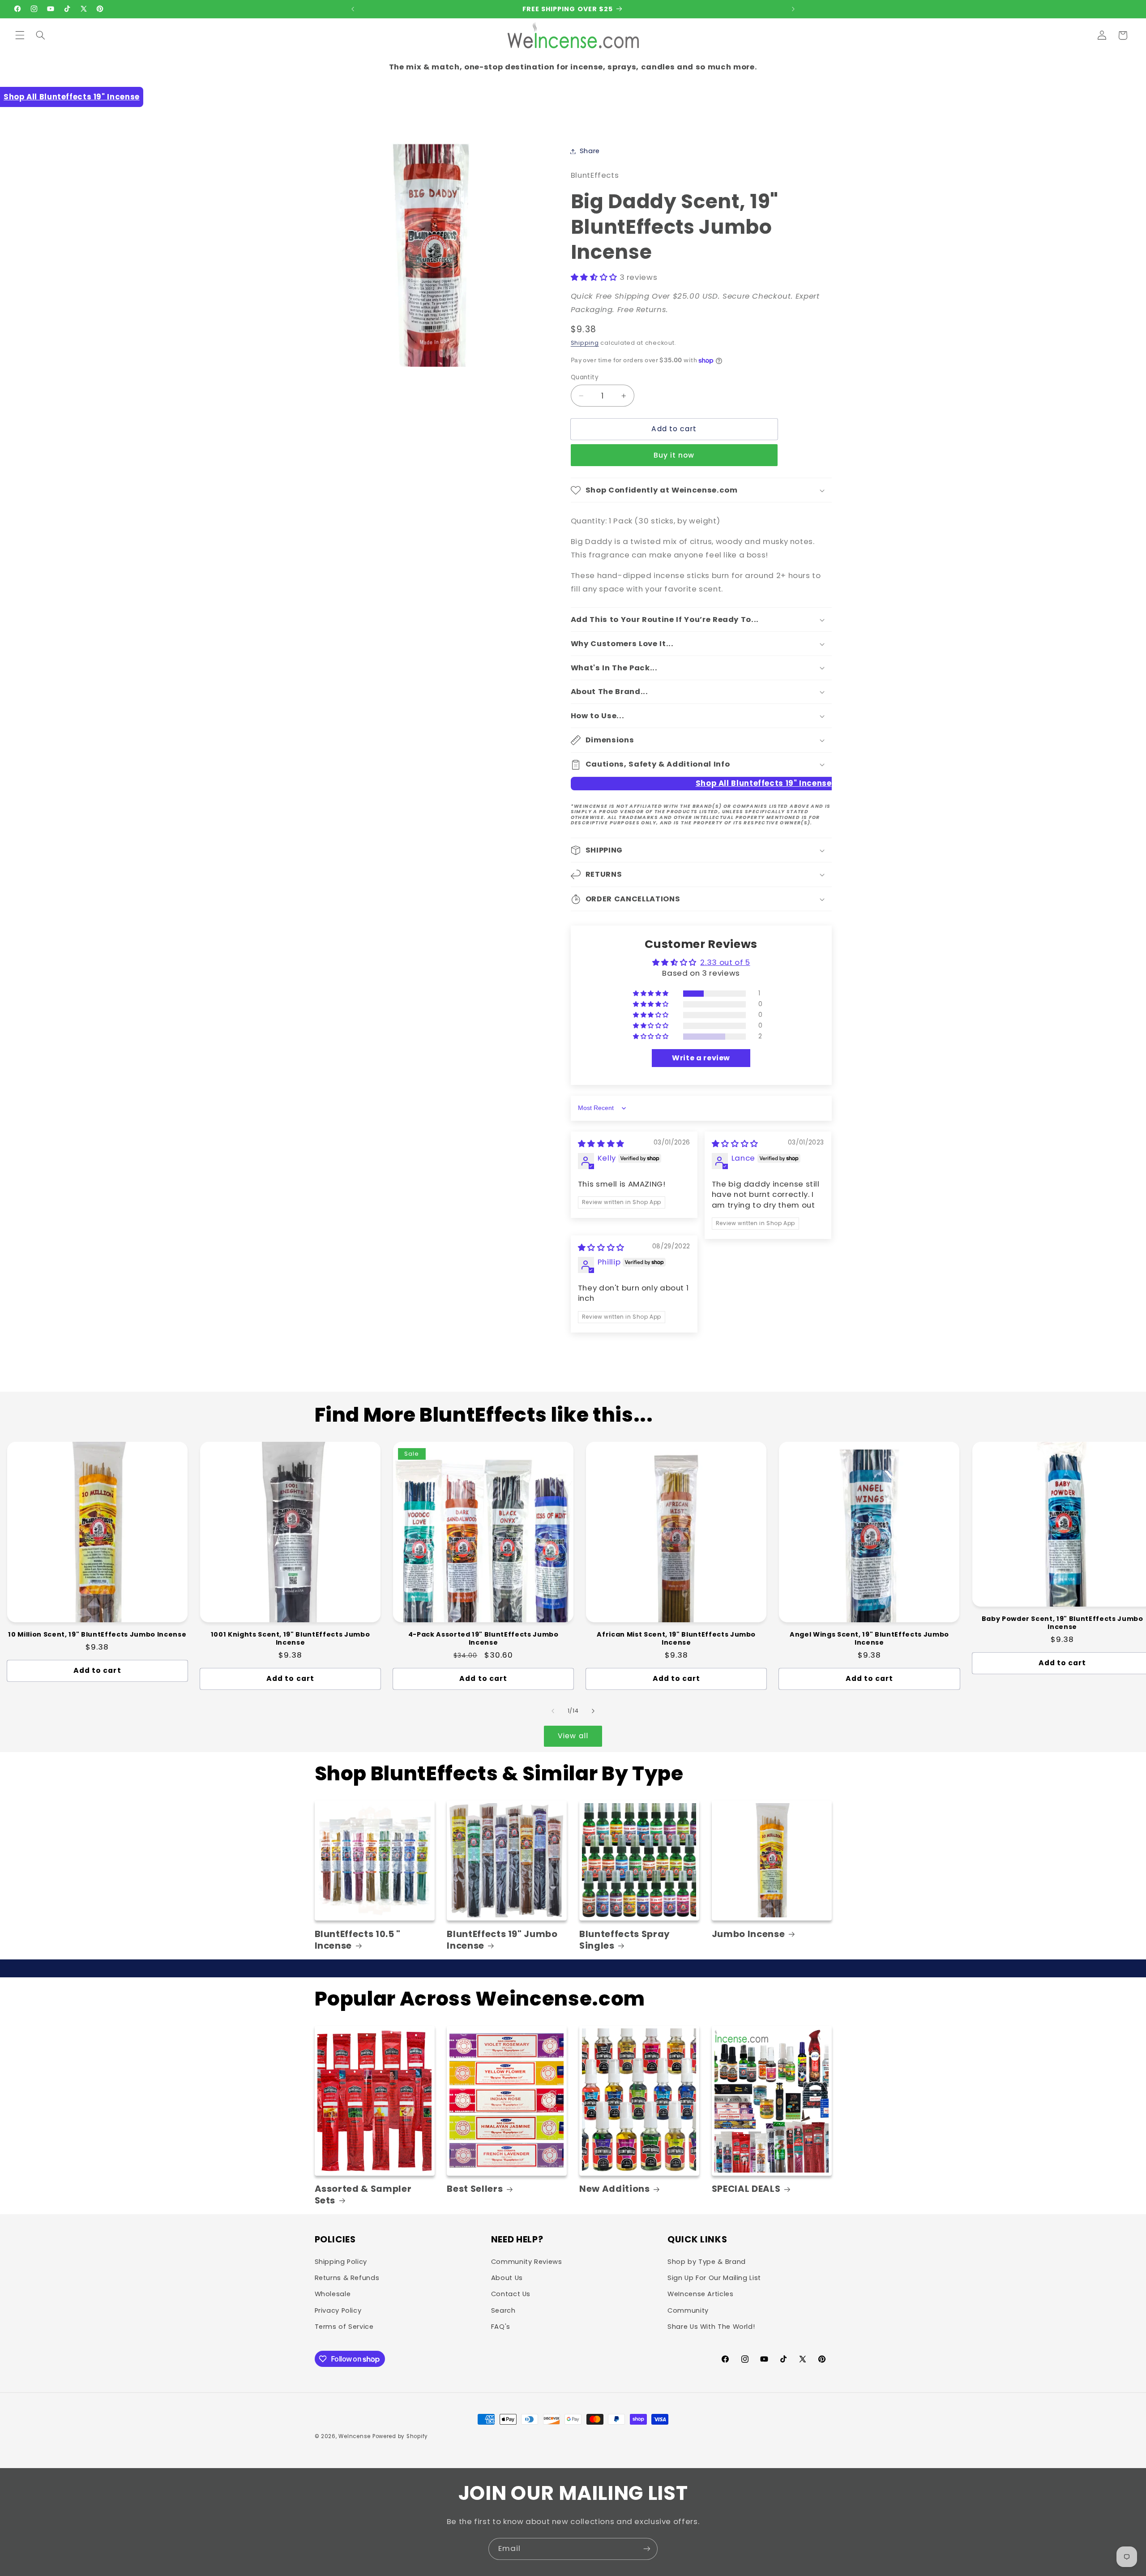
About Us (507, 2278)
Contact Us (511, 2294)
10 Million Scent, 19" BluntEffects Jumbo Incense (97, 1634)
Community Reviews (527, 2262)
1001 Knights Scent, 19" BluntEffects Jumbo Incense (291, 1639)
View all (573, 1736)
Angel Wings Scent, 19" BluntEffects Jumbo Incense (869, 1639)
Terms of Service (344, 2327)
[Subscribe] (647, 2549)
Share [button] (590, 151)
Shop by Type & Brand (707, 2262)
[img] (601, 1144)
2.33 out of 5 (725, 963)
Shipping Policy (341, 2262)
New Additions (615, 2189)
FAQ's (501, 2327)
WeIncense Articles (700, 2294)
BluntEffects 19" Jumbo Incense (502, 1940)
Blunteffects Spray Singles (625, 1940)
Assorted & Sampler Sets (363, 2195)
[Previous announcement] (353, 9)
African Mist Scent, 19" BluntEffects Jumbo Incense (676, 1639)
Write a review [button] (701, 1058)
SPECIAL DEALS (746, 2189)
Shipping (585, 343)
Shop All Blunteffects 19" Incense (72, 97)
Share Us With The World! (711, 2327)
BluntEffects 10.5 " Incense (358, 1940)
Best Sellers (475, 2189)
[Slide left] (553, 1711)
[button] (20, 35)
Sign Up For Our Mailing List (714, 2278)
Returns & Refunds (347, 2278)
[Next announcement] (793, 9)
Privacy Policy (338, 2310)
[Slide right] (593, 1711)
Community (688, 2310)
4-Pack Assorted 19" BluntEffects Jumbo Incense (483, 1639)
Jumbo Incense (748, 1934)
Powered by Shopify (400, 2436)
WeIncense (355, 2436)
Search (503, 2310)
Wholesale (333, 2294)
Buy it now (674, 455)
